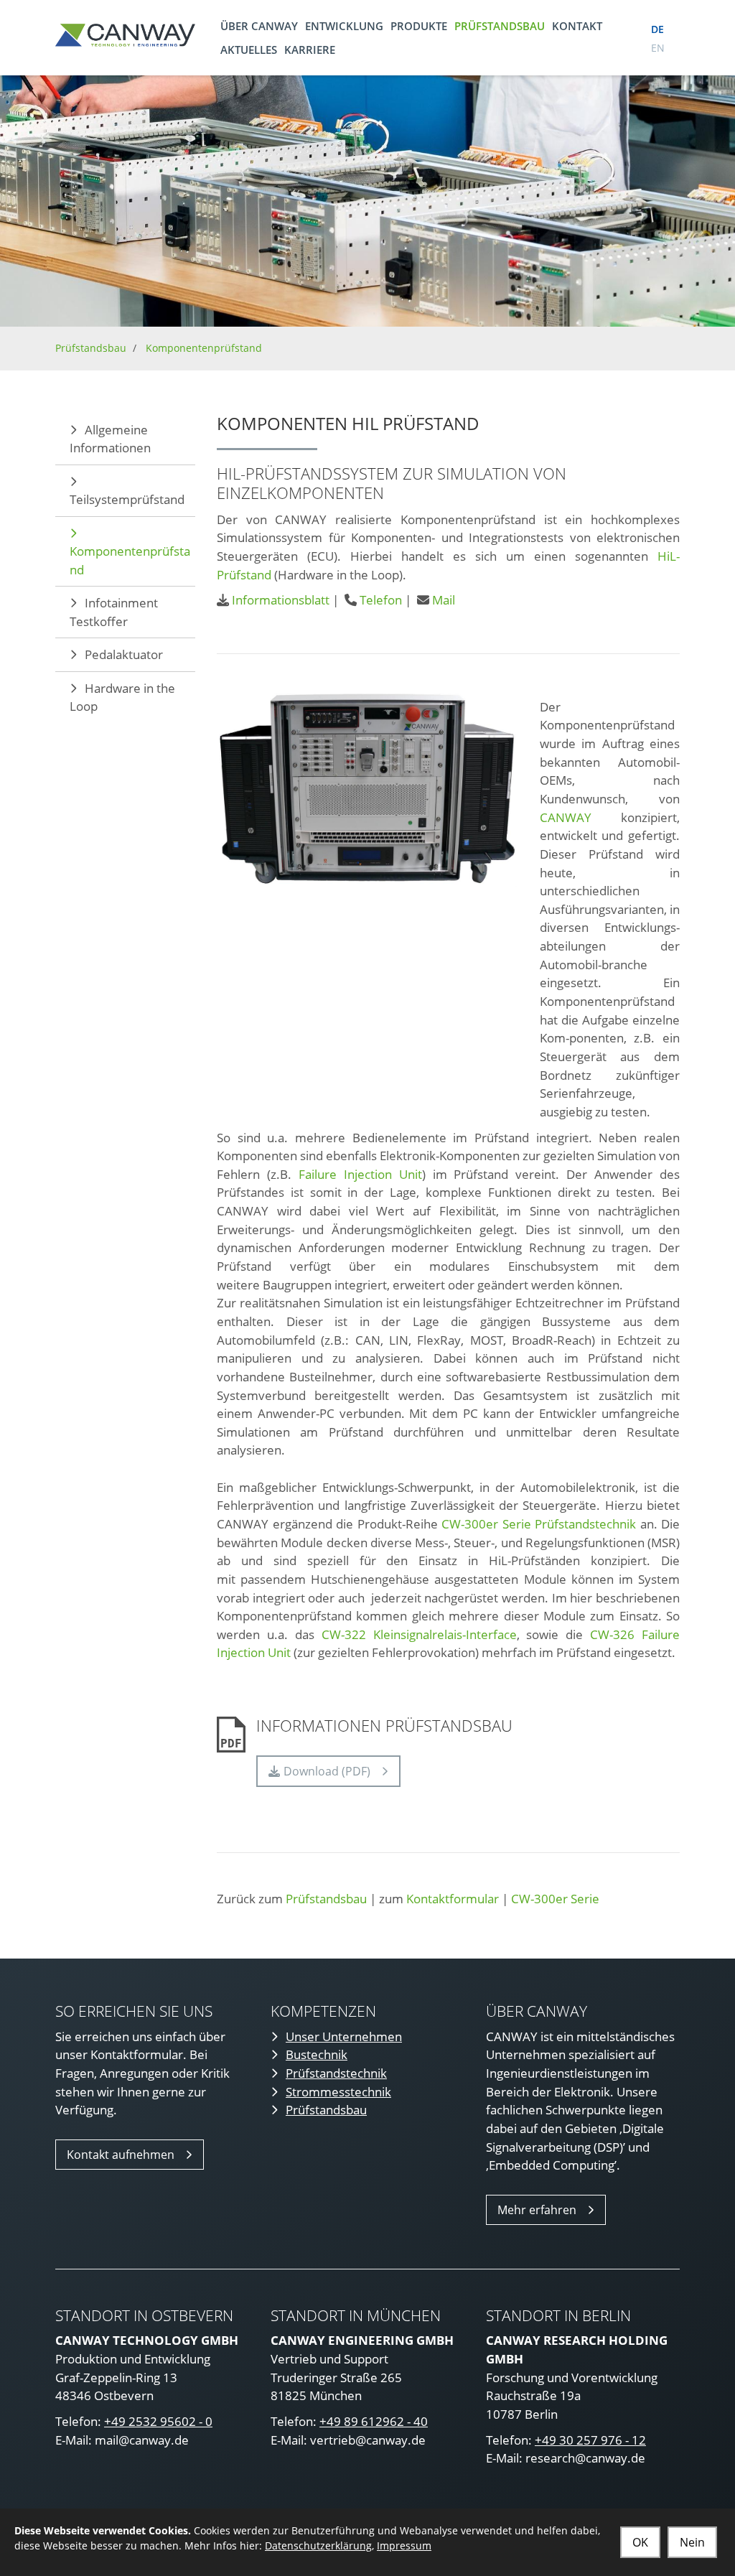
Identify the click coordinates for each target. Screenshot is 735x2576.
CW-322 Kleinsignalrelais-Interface (419, 1634)
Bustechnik (317, 2054)
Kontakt (577, 26)
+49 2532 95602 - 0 (158, 2421)
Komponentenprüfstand (204, 348)
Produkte (419, 26)
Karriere (310, 50)
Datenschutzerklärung (318, 2545)
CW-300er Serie (555, 1899)
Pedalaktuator (124, 654)
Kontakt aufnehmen (121, 2155)
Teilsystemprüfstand (127, 499)
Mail (444, 600)
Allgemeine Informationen (110, 439)
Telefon (381, 600)
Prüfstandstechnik (336, 2073)
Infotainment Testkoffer (114, 612)
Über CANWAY (259, 26)
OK (640, 2542)
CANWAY (566, 817)
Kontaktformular (453, 1899)
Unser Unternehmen (344, 2036)
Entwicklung (344, 26)
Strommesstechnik (338, 2092)
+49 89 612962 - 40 (374, 2421)
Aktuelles (249, 50)
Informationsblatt (281, 600)
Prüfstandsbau (500, 26)
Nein (692, 2542)
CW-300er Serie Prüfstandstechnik (539, 1524)
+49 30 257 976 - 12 (590, 2440)
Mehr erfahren (537, 2210)
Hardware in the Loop (122, 697)
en (658, 48)
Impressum (404, 2545)
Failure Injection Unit (360, 1174)
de (657, 29)
